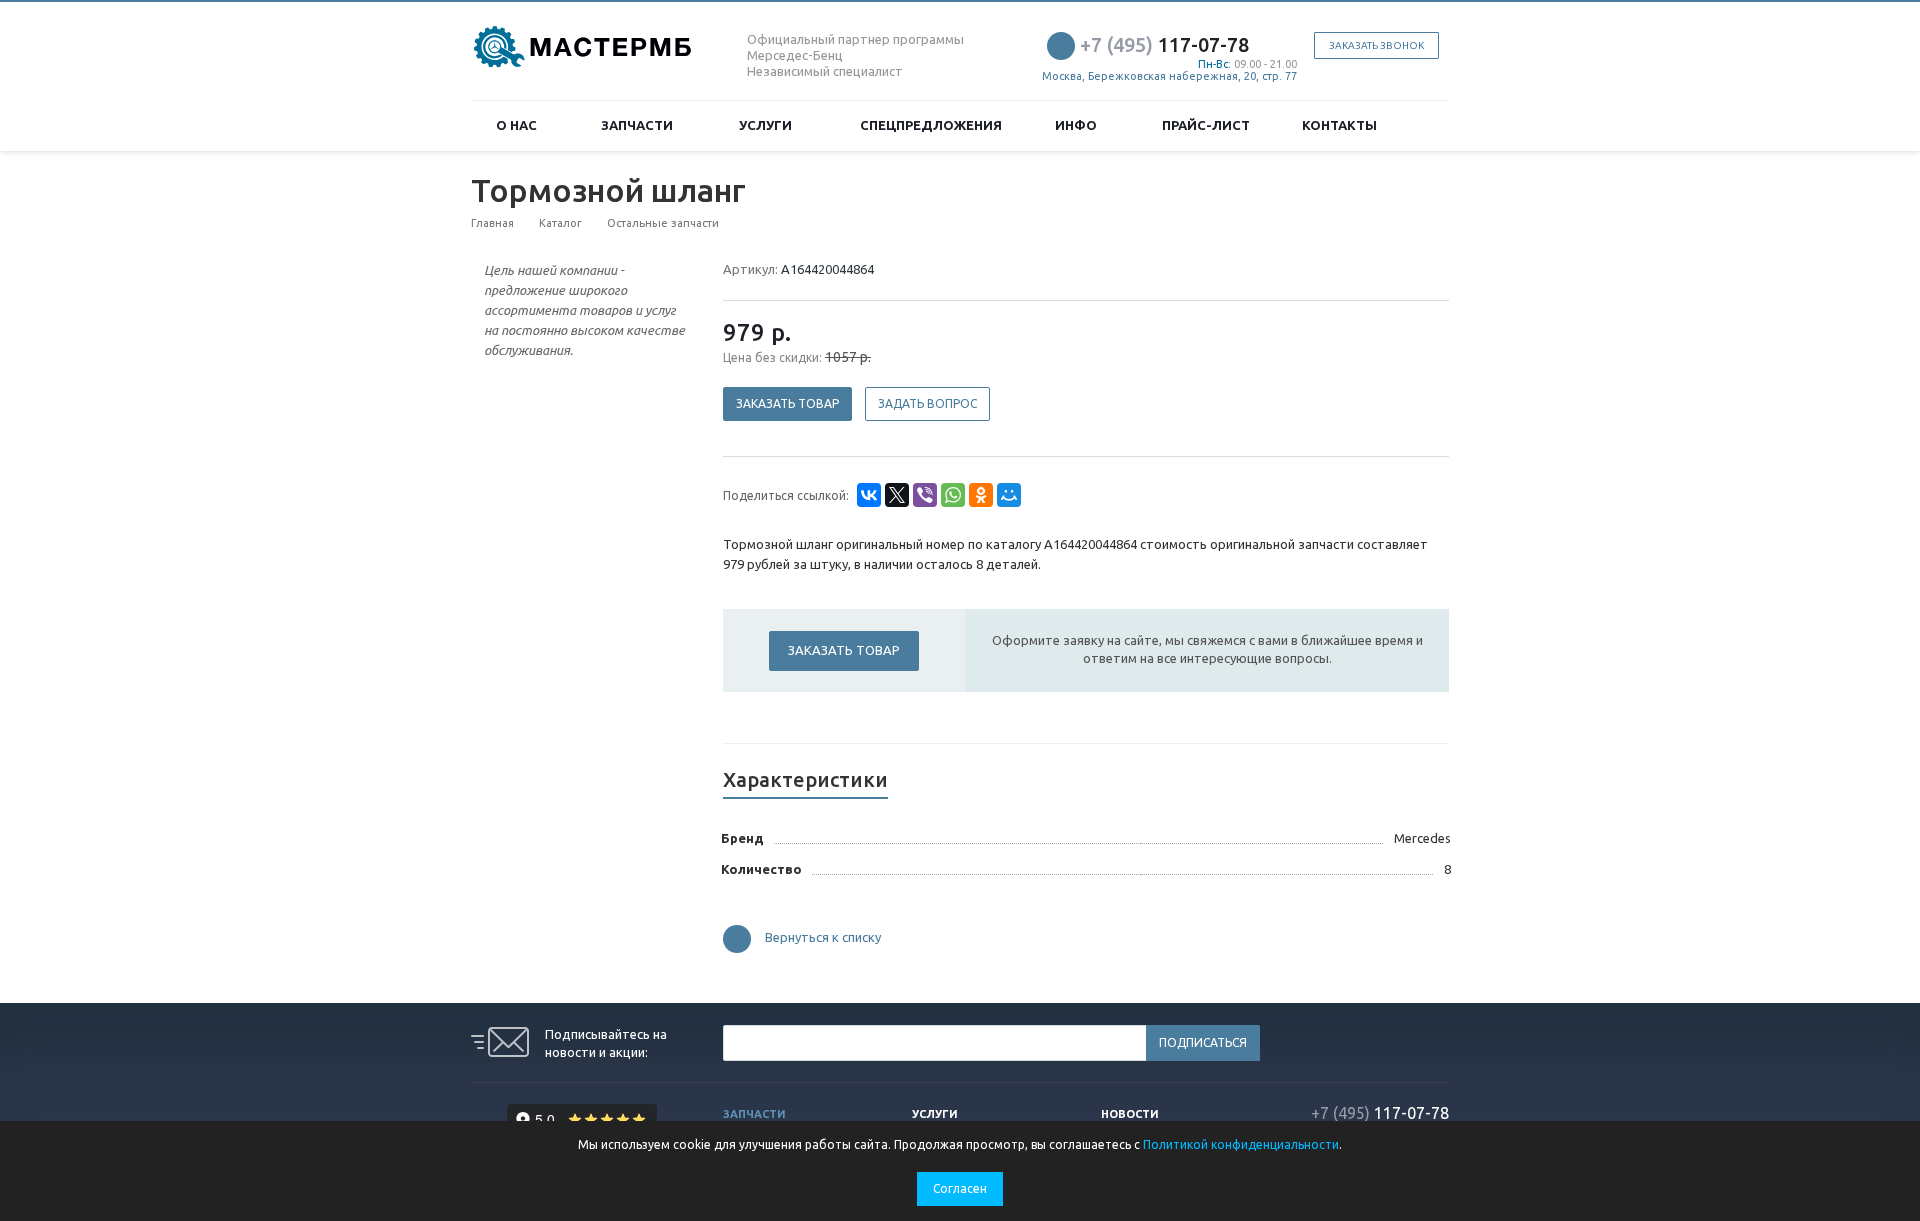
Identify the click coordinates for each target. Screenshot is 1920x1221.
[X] (897, 495)
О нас (519, 125)
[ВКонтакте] (869, 495)
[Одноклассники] (981, 495)
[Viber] (925, 495)
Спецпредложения (931, 125)
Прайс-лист (1206, 125)
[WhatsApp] (953, 495)
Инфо (1079, 125)
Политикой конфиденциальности (1241, 1144)
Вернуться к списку (823, 938)
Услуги (768, 125)
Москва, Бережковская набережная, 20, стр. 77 (1169, 76)
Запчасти (640, 125)
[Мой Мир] (1009, 495)
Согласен (960, 1188)
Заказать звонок (1376, 45)
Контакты (1339, 125)
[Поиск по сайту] (1426, 125)
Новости (1130, 1114)
